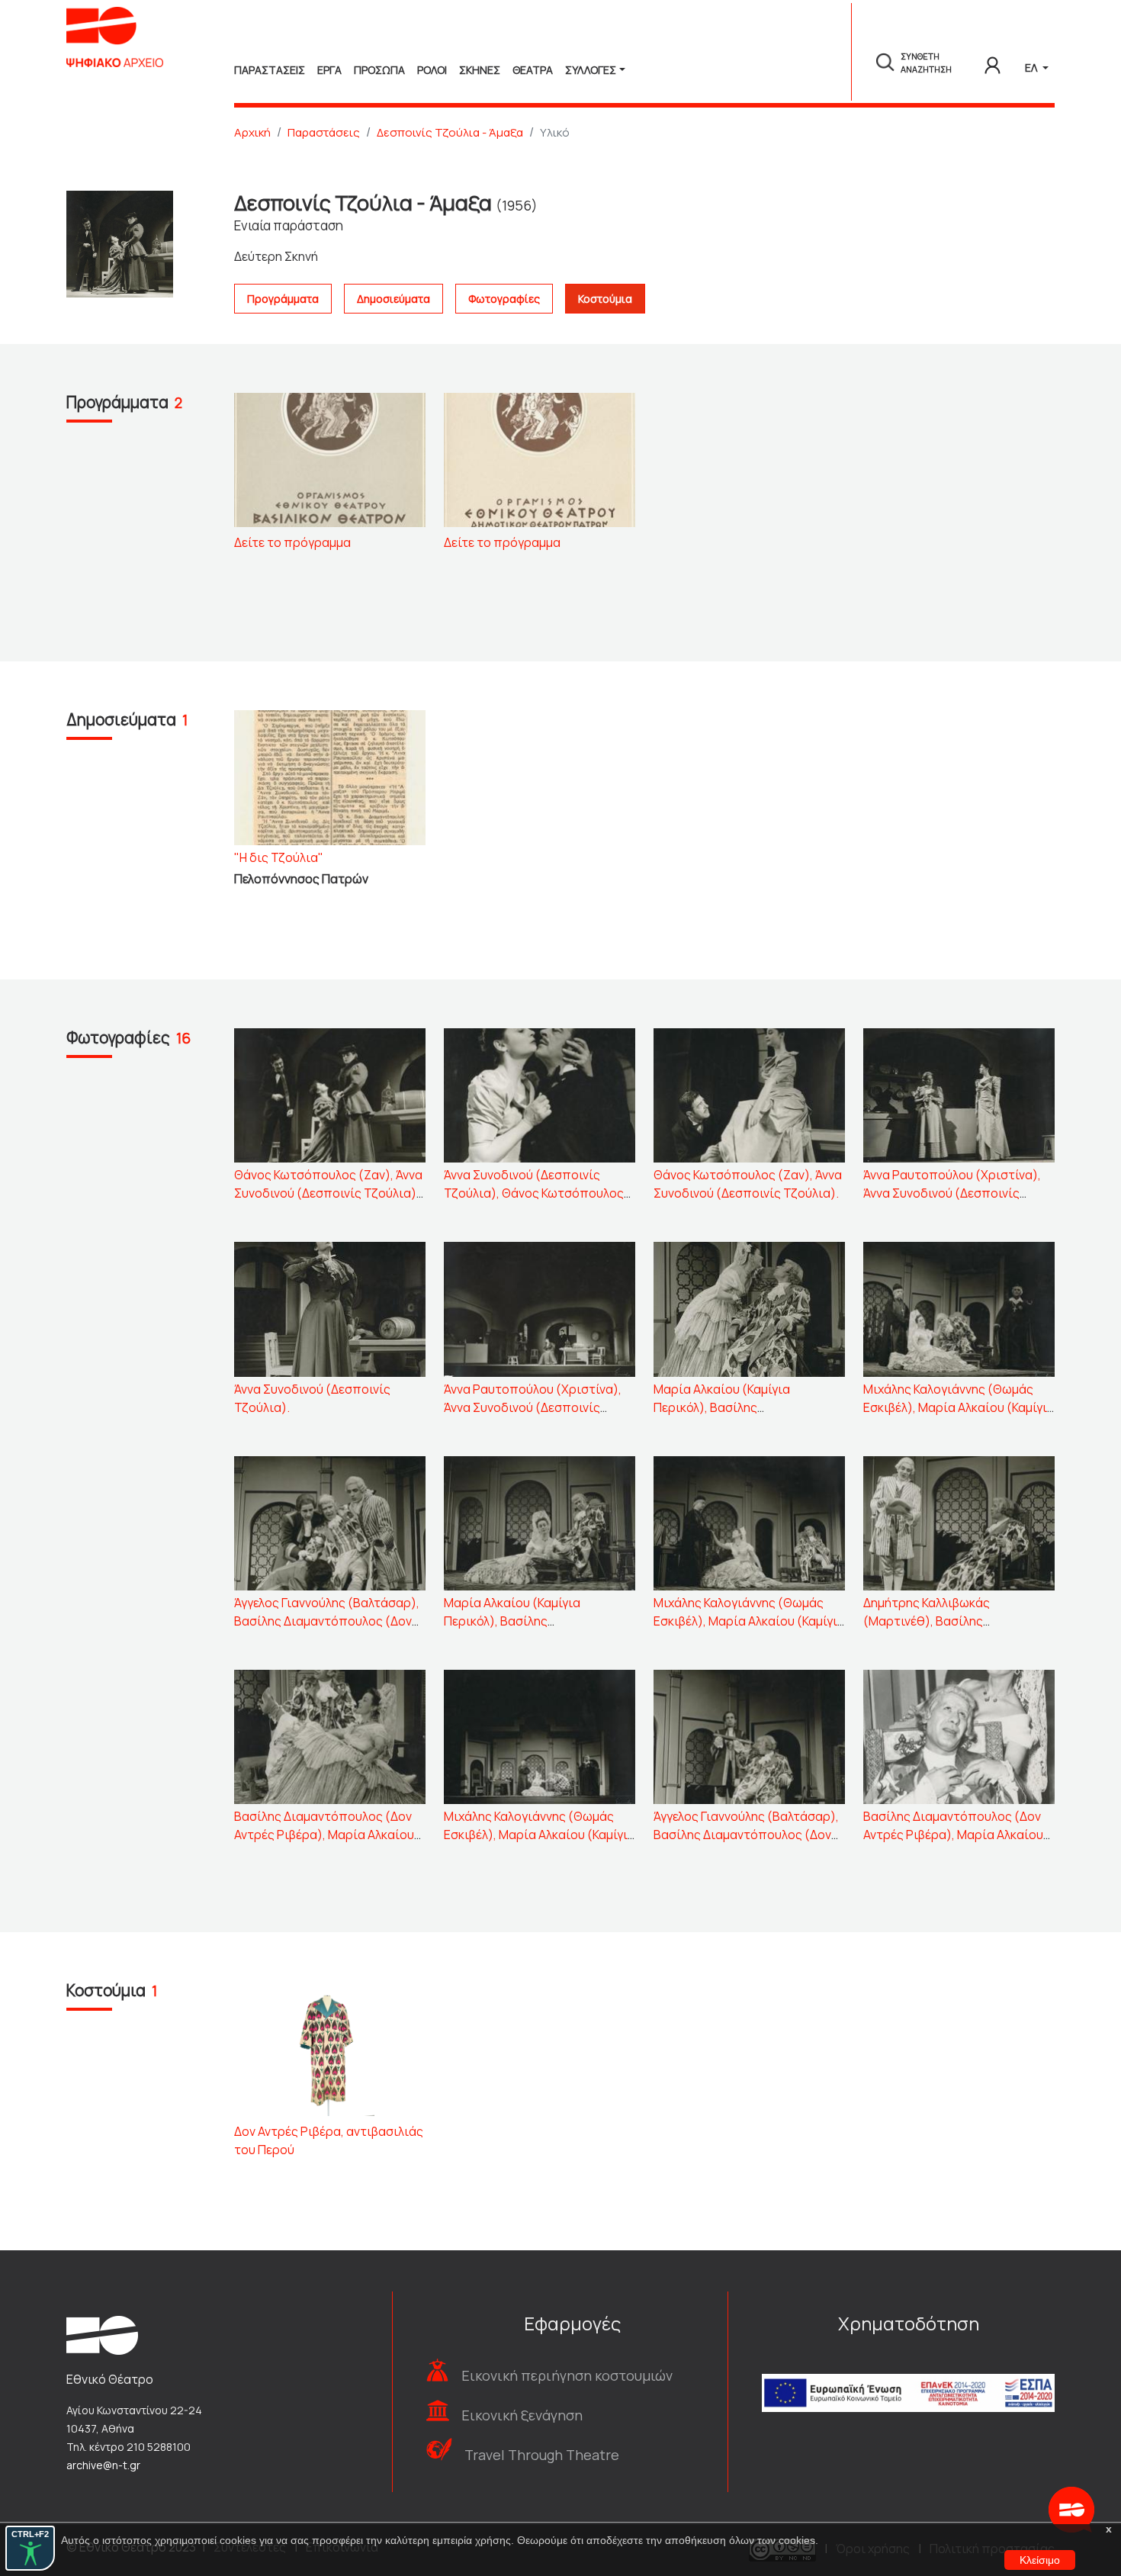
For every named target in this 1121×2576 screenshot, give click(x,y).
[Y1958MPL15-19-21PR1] (540, 459)
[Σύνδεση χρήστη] (993, 63)
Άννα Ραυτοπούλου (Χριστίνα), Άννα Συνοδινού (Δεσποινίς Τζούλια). (952, 1193)
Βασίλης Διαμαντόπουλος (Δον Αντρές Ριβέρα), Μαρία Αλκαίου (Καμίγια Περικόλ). (324, 1835)
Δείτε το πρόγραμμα (292, 542)
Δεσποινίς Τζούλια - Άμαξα (450, 132)
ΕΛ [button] (1032, 68)
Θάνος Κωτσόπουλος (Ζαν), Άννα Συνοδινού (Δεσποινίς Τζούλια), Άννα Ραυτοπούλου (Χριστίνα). (328, 1193)
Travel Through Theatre (542, 2455)
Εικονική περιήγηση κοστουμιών (567, 2375)
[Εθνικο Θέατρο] (102, 2334)
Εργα (329, 70)
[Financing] (908, 2372)
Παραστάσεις (324, 132)
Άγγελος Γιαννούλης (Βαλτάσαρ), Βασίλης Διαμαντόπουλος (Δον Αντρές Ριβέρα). (746, 1835)
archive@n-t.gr (103, 2465)
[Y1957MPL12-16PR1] (330, 459)
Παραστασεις (270, 70)
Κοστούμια (605, 299)
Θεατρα (533, 70)
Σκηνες (480, 70)
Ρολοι (432, 70)
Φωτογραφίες (504, 299)
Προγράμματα (283, 299)
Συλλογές (591, 70)
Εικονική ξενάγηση (522, 2415)
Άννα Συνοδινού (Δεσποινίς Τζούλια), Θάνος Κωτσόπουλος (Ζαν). (534, 1193)
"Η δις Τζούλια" (279, 857)
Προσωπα (379, 70)
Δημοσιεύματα (393, 299)
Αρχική (252, 132)
